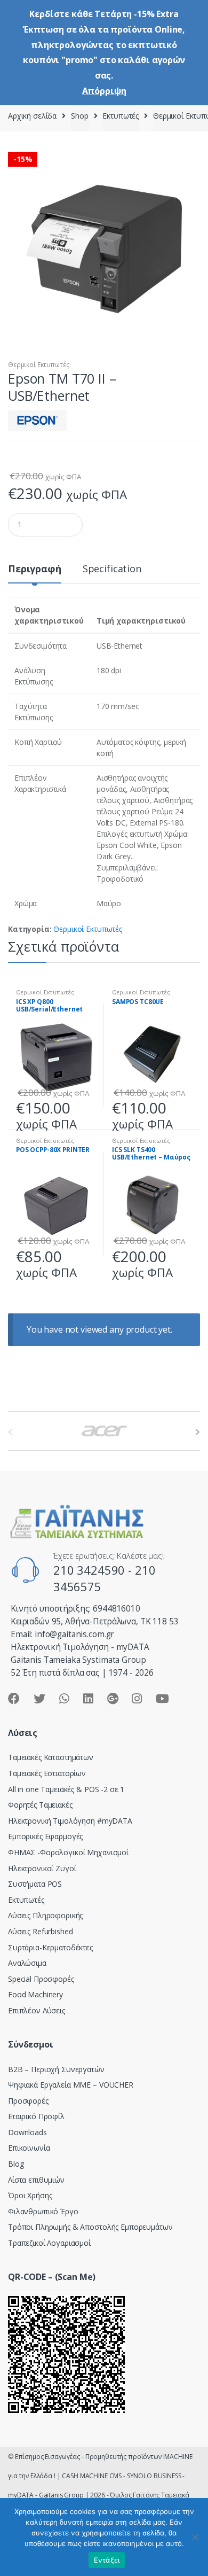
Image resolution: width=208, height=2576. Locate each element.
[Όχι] (195, 2537)
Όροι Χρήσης (30, 2195)
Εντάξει (107, 2560)
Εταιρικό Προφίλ (36, 2116)
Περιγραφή (35, 569)
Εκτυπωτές (121, 116)
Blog (16, 2164)
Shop (79, 116)
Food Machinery (35, 1994)
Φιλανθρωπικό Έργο (43, 2211)
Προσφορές (28, 2101)
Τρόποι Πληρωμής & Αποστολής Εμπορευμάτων (90, 2227)
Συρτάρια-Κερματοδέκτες (50, 1947)
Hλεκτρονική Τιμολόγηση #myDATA (70, 1821)
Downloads (27, 2132)
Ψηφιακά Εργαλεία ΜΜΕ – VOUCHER (71, 2085)
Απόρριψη (104, 91)
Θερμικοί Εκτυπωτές (39, 365)
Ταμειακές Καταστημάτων (51, 1757)
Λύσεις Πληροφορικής (45, 1915)
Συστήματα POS (35, 1884)
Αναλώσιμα (27, 1963)
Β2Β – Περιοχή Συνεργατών (56, 2069)
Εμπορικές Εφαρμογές (45, 1836)
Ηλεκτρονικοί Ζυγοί (42, 1868)
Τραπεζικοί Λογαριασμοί (49, 2243)
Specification (112, 569)
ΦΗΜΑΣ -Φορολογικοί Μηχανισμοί (68, 1852)
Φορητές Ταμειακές (40, 1805)
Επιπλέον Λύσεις (37, 2010)
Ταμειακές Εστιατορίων (47, 1773)
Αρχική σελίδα (32, 116)
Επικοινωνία (29, 2148)
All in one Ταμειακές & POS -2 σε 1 (66, 1789)
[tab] (35, 573)
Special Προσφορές (41, 1979)
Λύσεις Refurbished (40, 1931)
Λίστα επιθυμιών (36, 2180)
